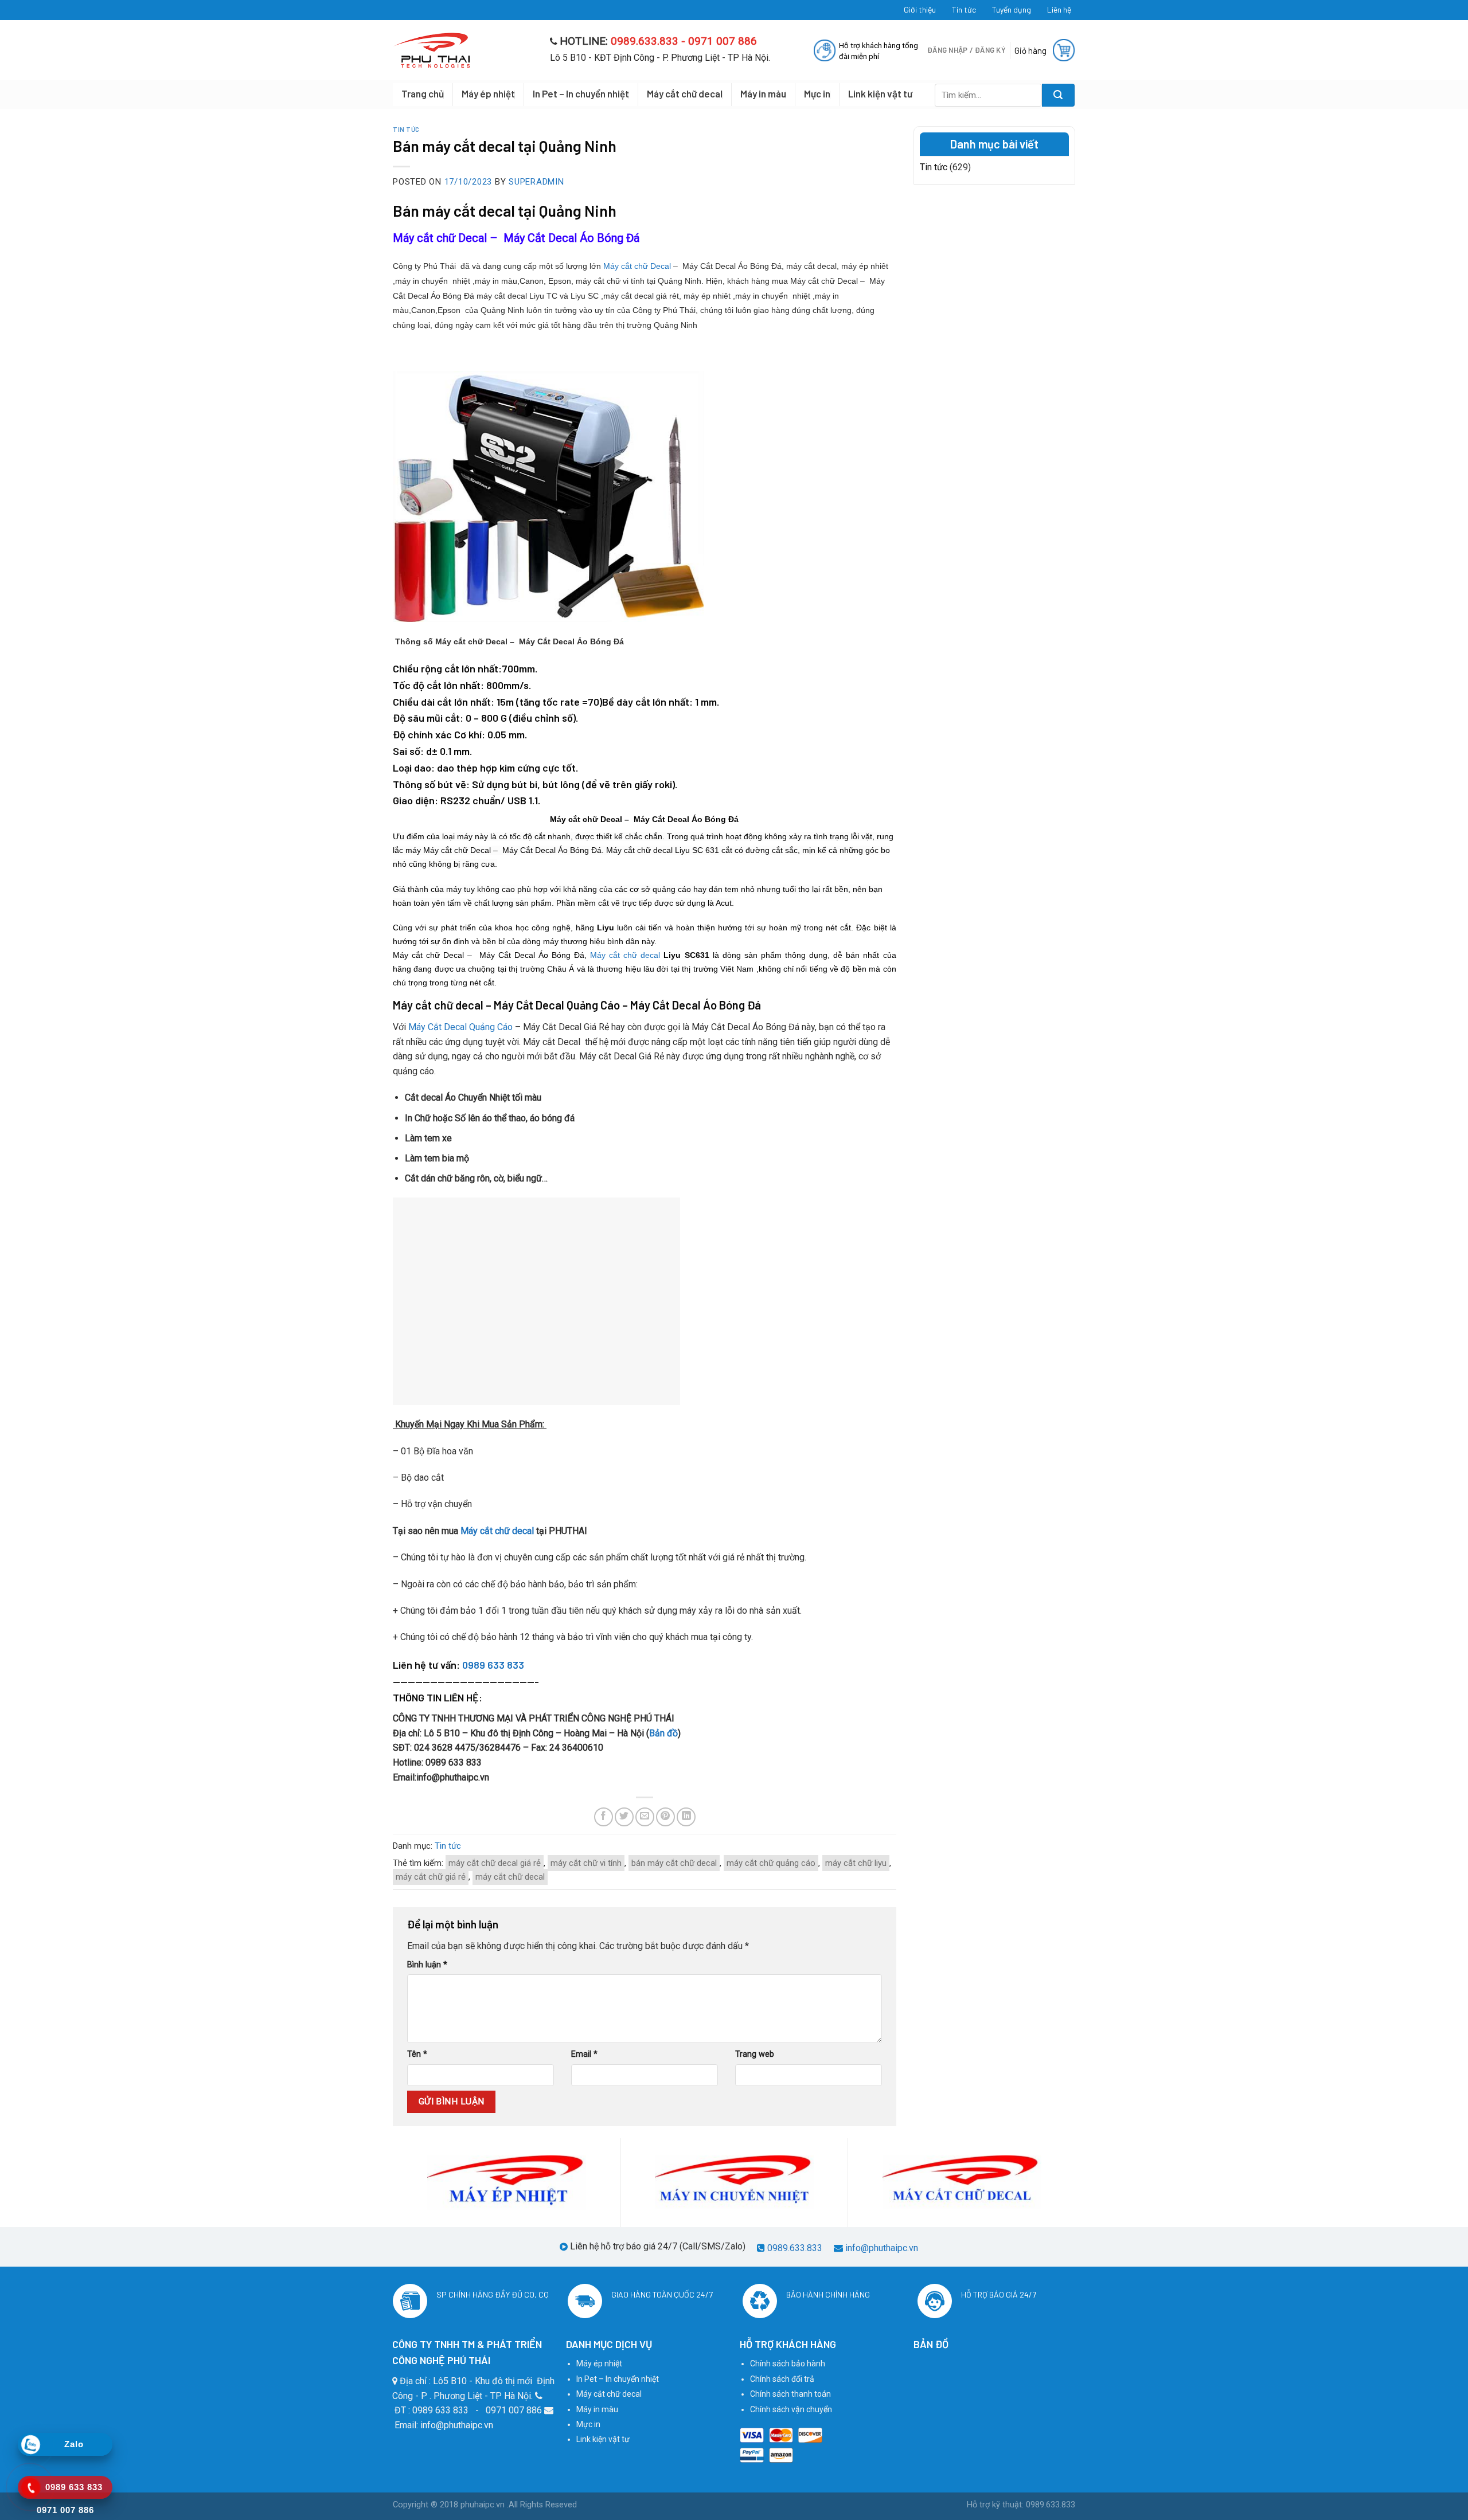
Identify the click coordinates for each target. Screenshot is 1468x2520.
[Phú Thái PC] (463, 50)
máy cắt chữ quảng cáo (771, 1863)
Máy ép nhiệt (488, 93)
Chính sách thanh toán (790, 2394)
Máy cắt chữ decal (685, 93)
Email (584, 2054)
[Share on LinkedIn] (686, 1817)
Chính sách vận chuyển (791, 2409)
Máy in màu (763, 93)
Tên (417, 2054)
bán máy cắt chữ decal (674, 1863)
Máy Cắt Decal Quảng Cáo (460, 1027)
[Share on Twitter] (624, 1817)
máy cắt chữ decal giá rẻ (495, 1863)
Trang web (755, 2054)
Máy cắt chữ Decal (637, 266)
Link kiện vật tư (880, 93)
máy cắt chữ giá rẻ (431, 1877)
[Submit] (1058, 95)
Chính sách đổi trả (782, 2379)
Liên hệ (1059, 9)
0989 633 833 (493, 1665)
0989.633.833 (795, 2248)
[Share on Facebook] (604, 1817)
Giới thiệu (920, 9)
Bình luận (427, 1965)
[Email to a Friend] (645, 1817)
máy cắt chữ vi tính (586, 1863)
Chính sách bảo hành (788, 2364)
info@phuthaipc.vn (882, 2248)
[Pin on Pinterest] (665, 1817)
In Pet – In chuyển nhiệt (581, 93)
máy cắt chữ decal (510, 1877)
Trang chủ (423, 93)
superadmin (536, 182)
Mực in (817, 93)
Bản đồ (663, 1733)
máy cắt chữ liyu (856, 1863)
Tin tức (964, 9)
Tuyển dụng (1012, 9)
